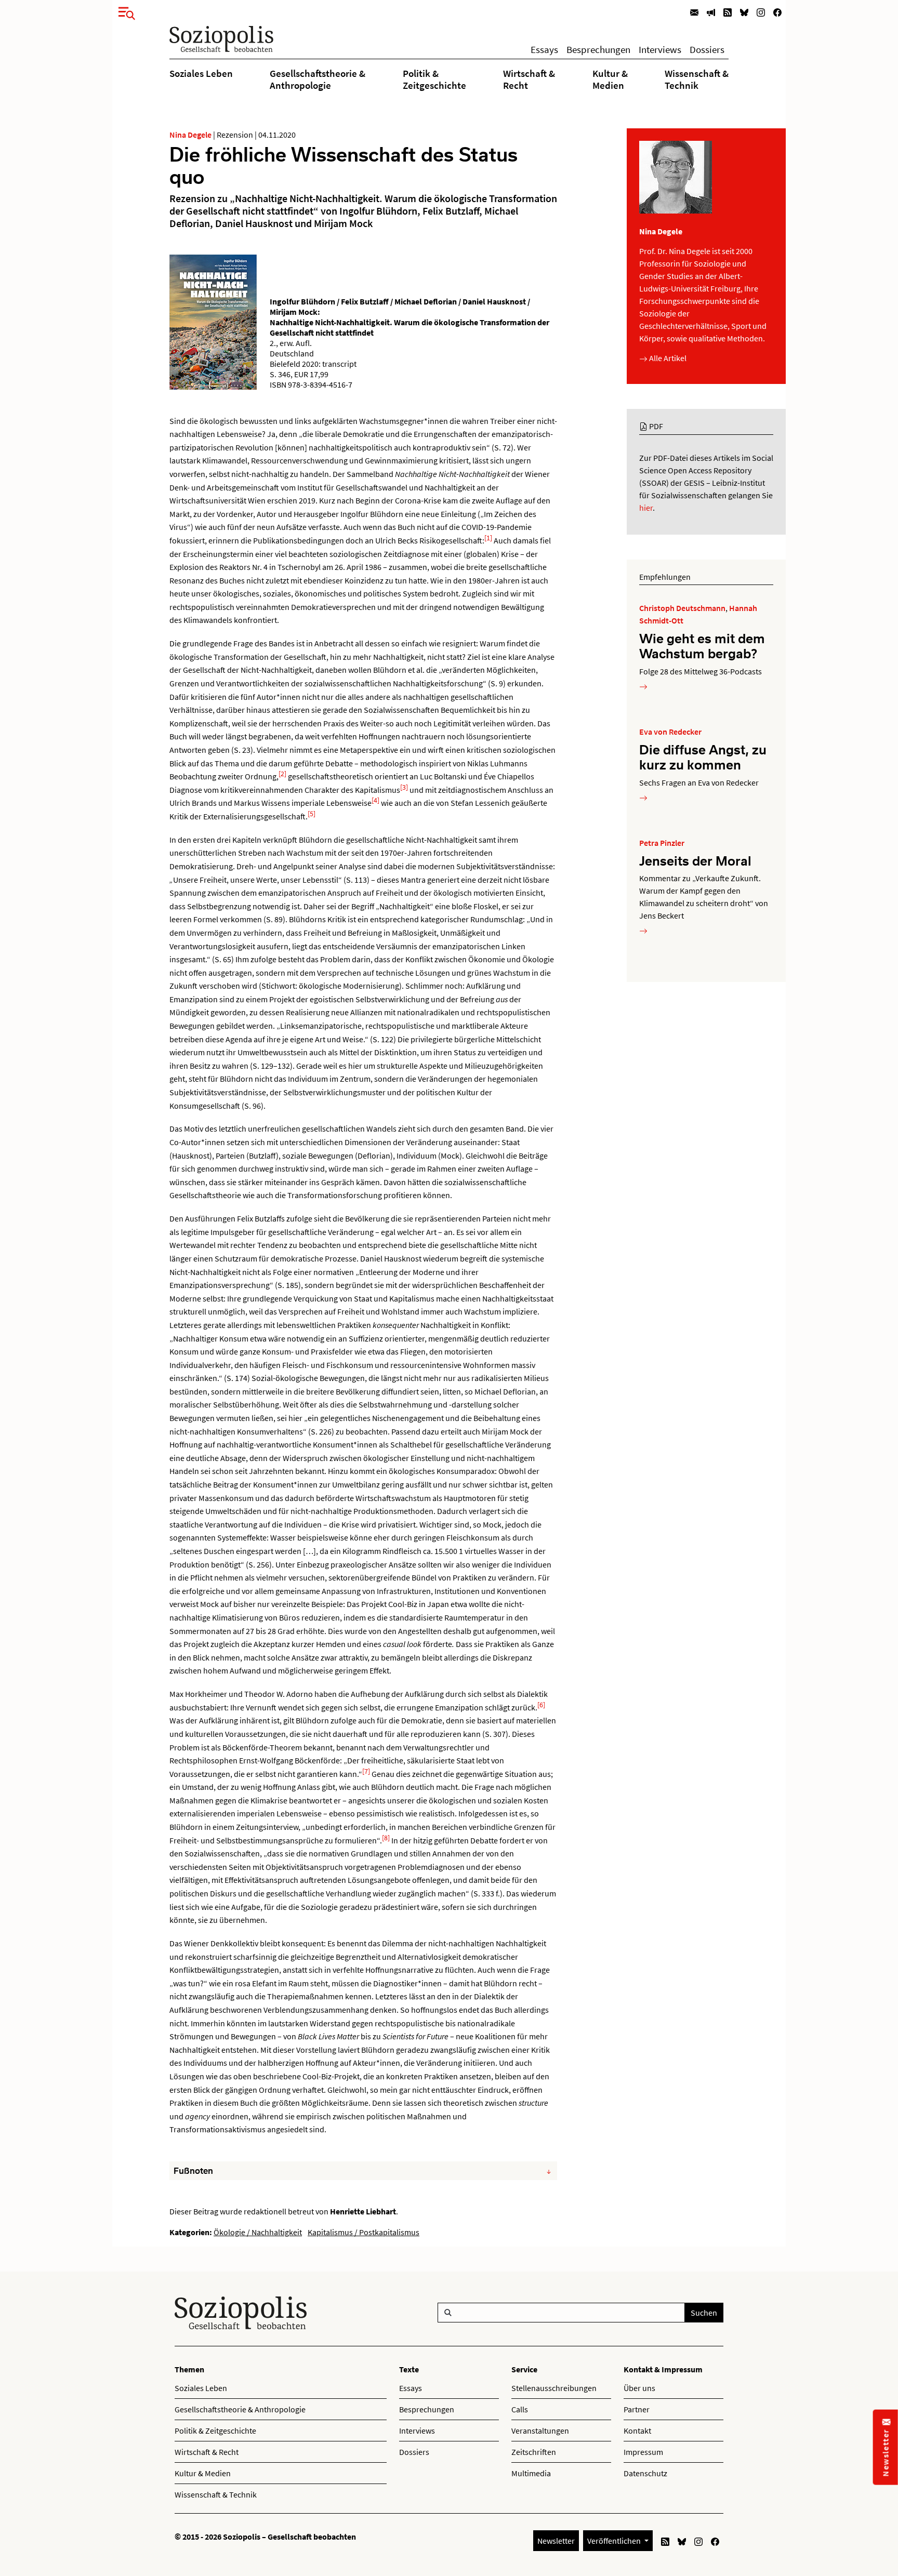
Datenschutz (645, 2473)
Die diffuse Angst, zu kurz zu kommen (703, 757)
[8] (386, 1838)
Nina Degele (190, 135)
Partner (637, 2409)
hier (646, 508)
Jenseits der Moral (695, 860)
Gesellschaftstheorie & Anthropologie (318, 79)
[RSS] (728, 12)
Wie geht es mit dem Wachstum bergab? (702, 646)
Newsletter (556, 2541)
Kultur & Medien (610, 79)
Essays (544, 49)
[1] (488, 538)
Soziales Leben (201, 73)
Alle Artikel (667, 358)
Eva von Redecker (670, 732)
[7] (366, 1771)
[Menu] (124, 11)
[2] (282, 774)
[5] (312, 814)
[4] (375, 800)
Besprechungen (598, 49)
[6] (541, 1705)
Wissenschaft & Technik (697, 79)
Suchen (704, 2313)
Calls (520, 2409)
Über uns (639, 2388)
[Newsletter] (694, 12)
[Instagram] (761, 12)
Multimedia (531, 2473)
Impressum (643, 2452)
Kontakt (637, 2431)
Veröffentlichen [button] (615, 2541)
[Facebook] (777, 12)
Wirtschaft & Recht (529, 79)
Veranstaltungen (540, 2431)
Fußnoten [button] (193, 2171)
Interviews (660, 49)
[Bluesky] (744, 12)
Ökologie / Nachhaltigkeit (258, 2232)
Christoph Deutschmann (682, 608)
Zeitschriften (534, 2452)
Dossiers (707, 49)
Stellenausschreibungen (554, 2388)
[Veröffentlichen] (711, 12)
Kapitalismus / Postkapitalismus (364, 2232)
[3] (404, 787)
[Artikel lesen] (643, 686)
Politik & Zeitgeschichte (434, 79)
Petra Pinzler (662, 843)
